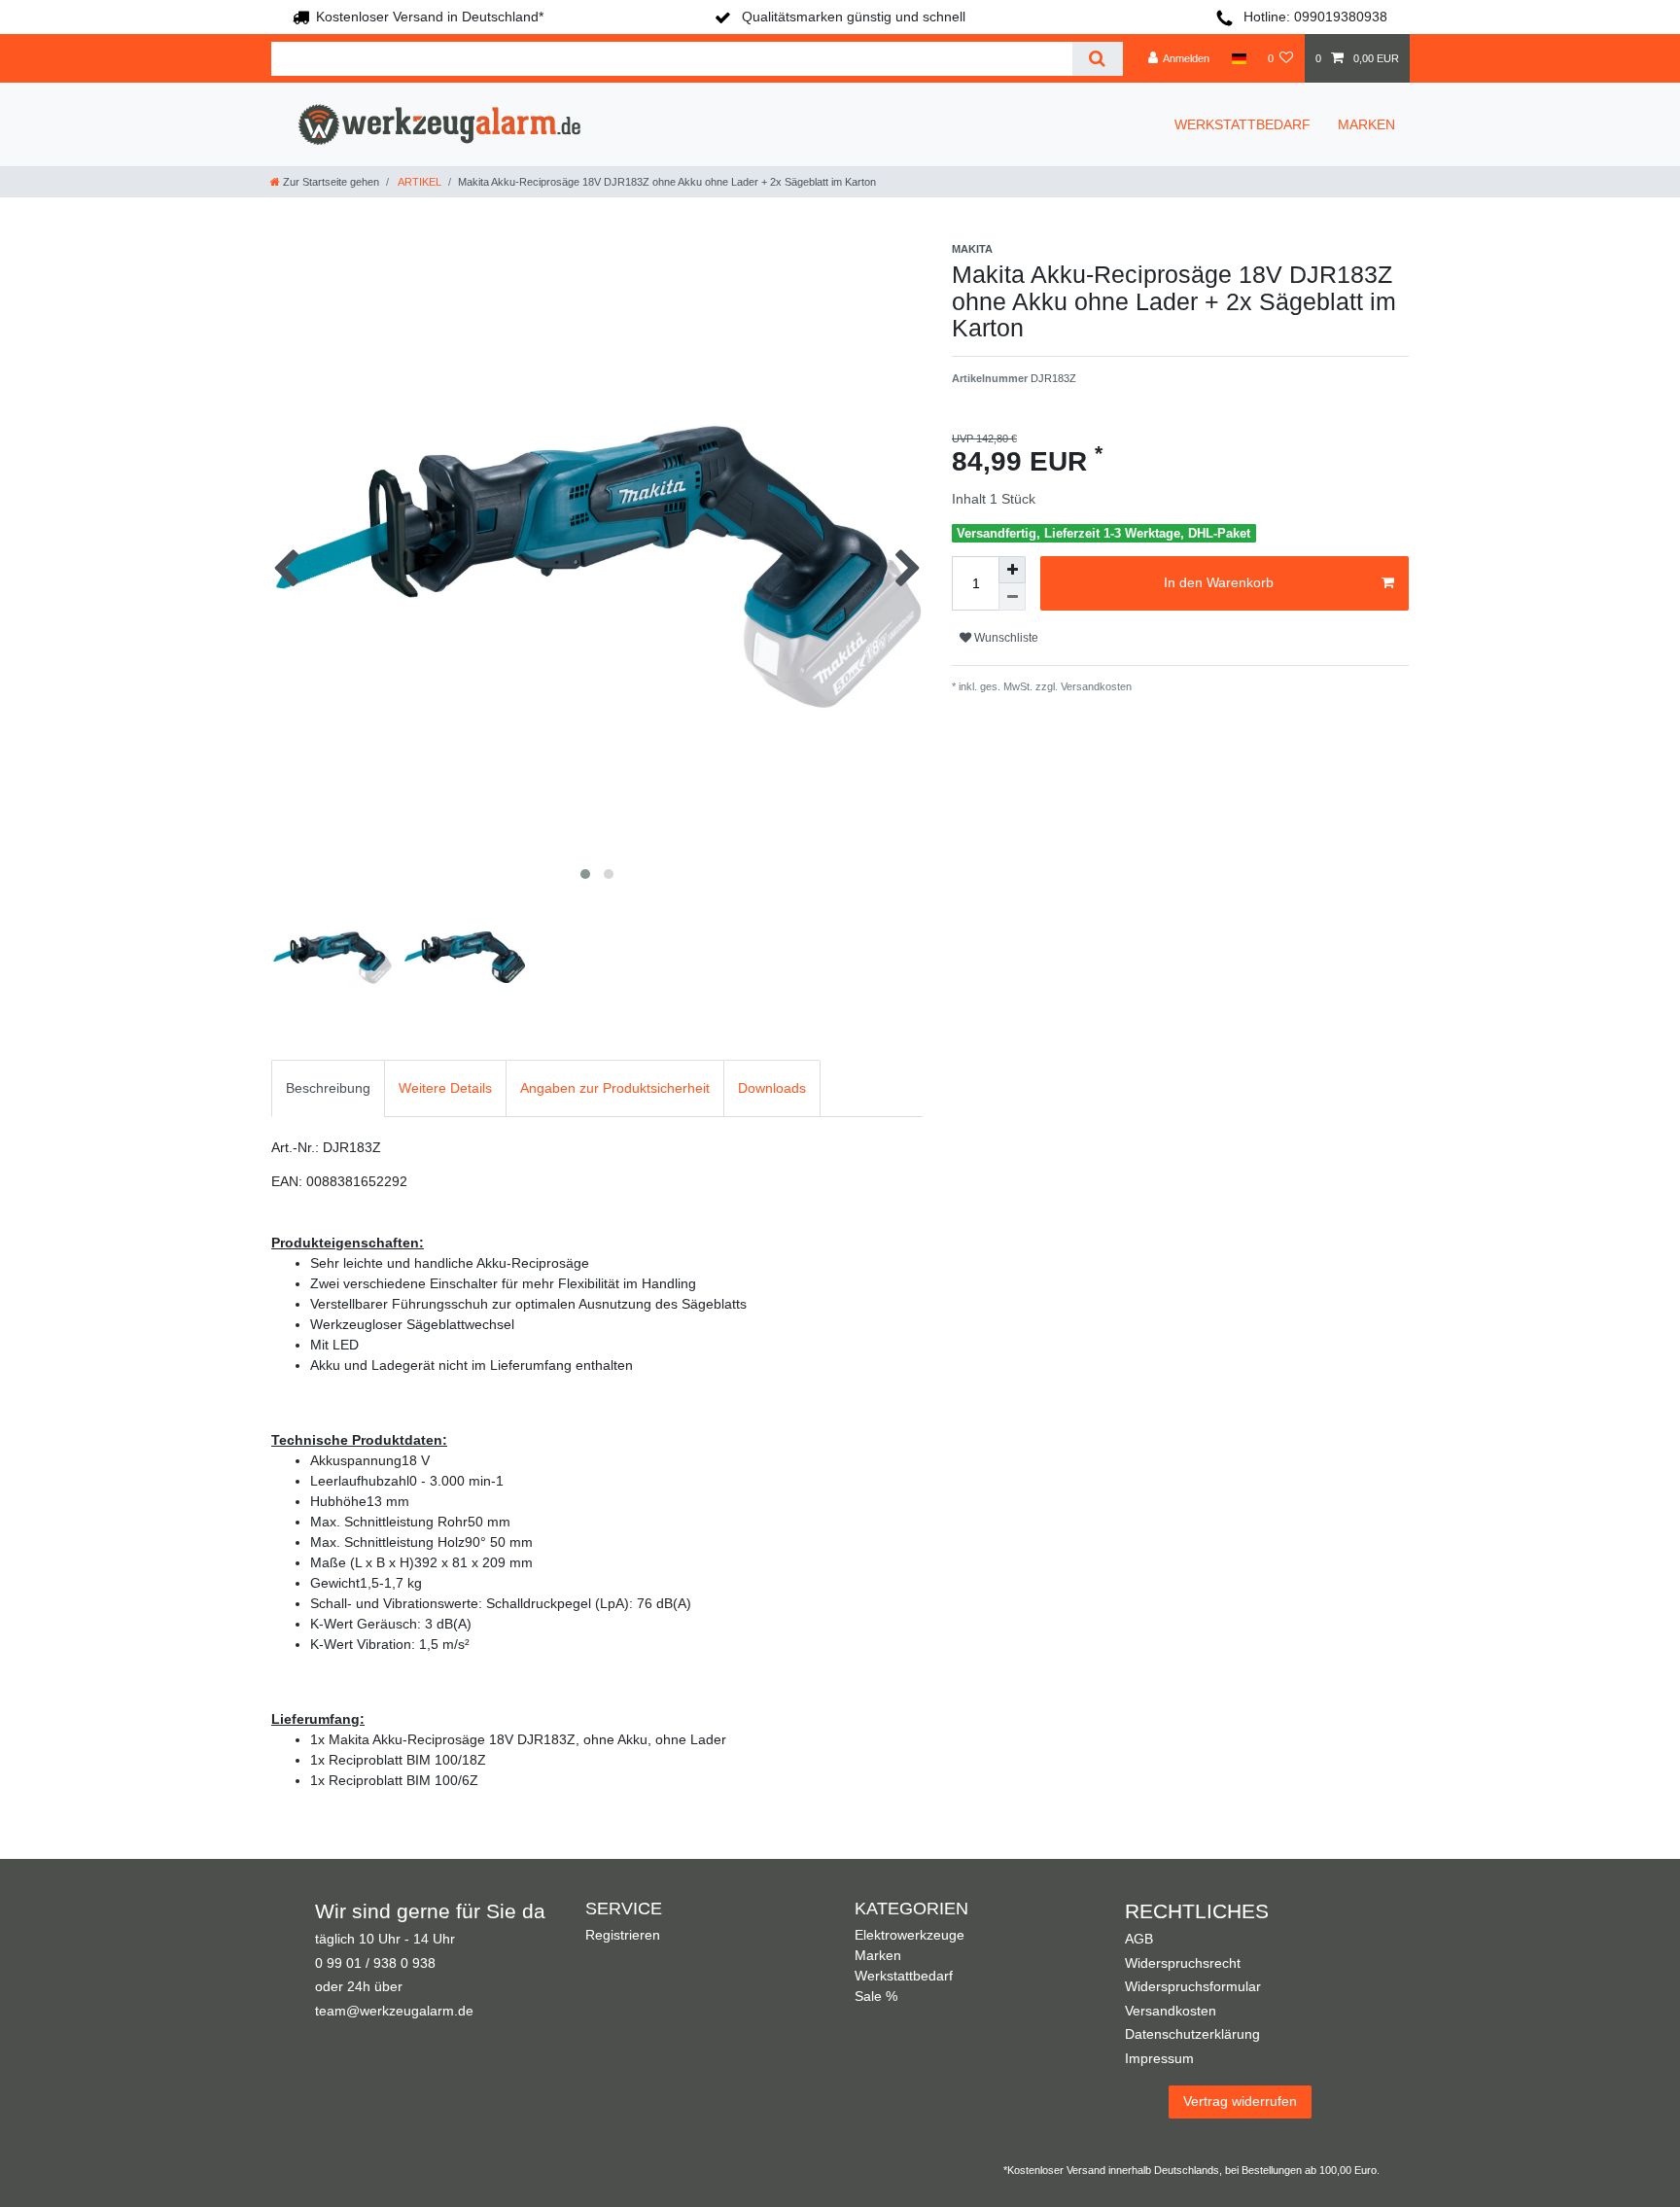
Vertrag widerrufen (1240, 2101)
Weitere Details (445, 1088)
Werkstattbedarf (904, 1976)
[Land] (1238, 58)
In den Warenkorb (1219, 582)
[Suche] (1097, 59)
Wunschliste (1005, 638)
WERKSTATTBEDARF (1242, 124)
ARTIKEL (419, 182)
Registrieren (623, 1935)
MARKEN (1366, 124)
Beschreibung (328, 1088)
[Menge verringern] (1012, 597)
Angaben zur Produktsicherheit (615, 1088)
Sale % (876, 1996)
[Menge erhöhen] (1012, 570)
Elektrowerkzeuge (910, 1935)
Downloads (772, 1088)
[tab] (328, 1088)
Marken (878, 1955)
